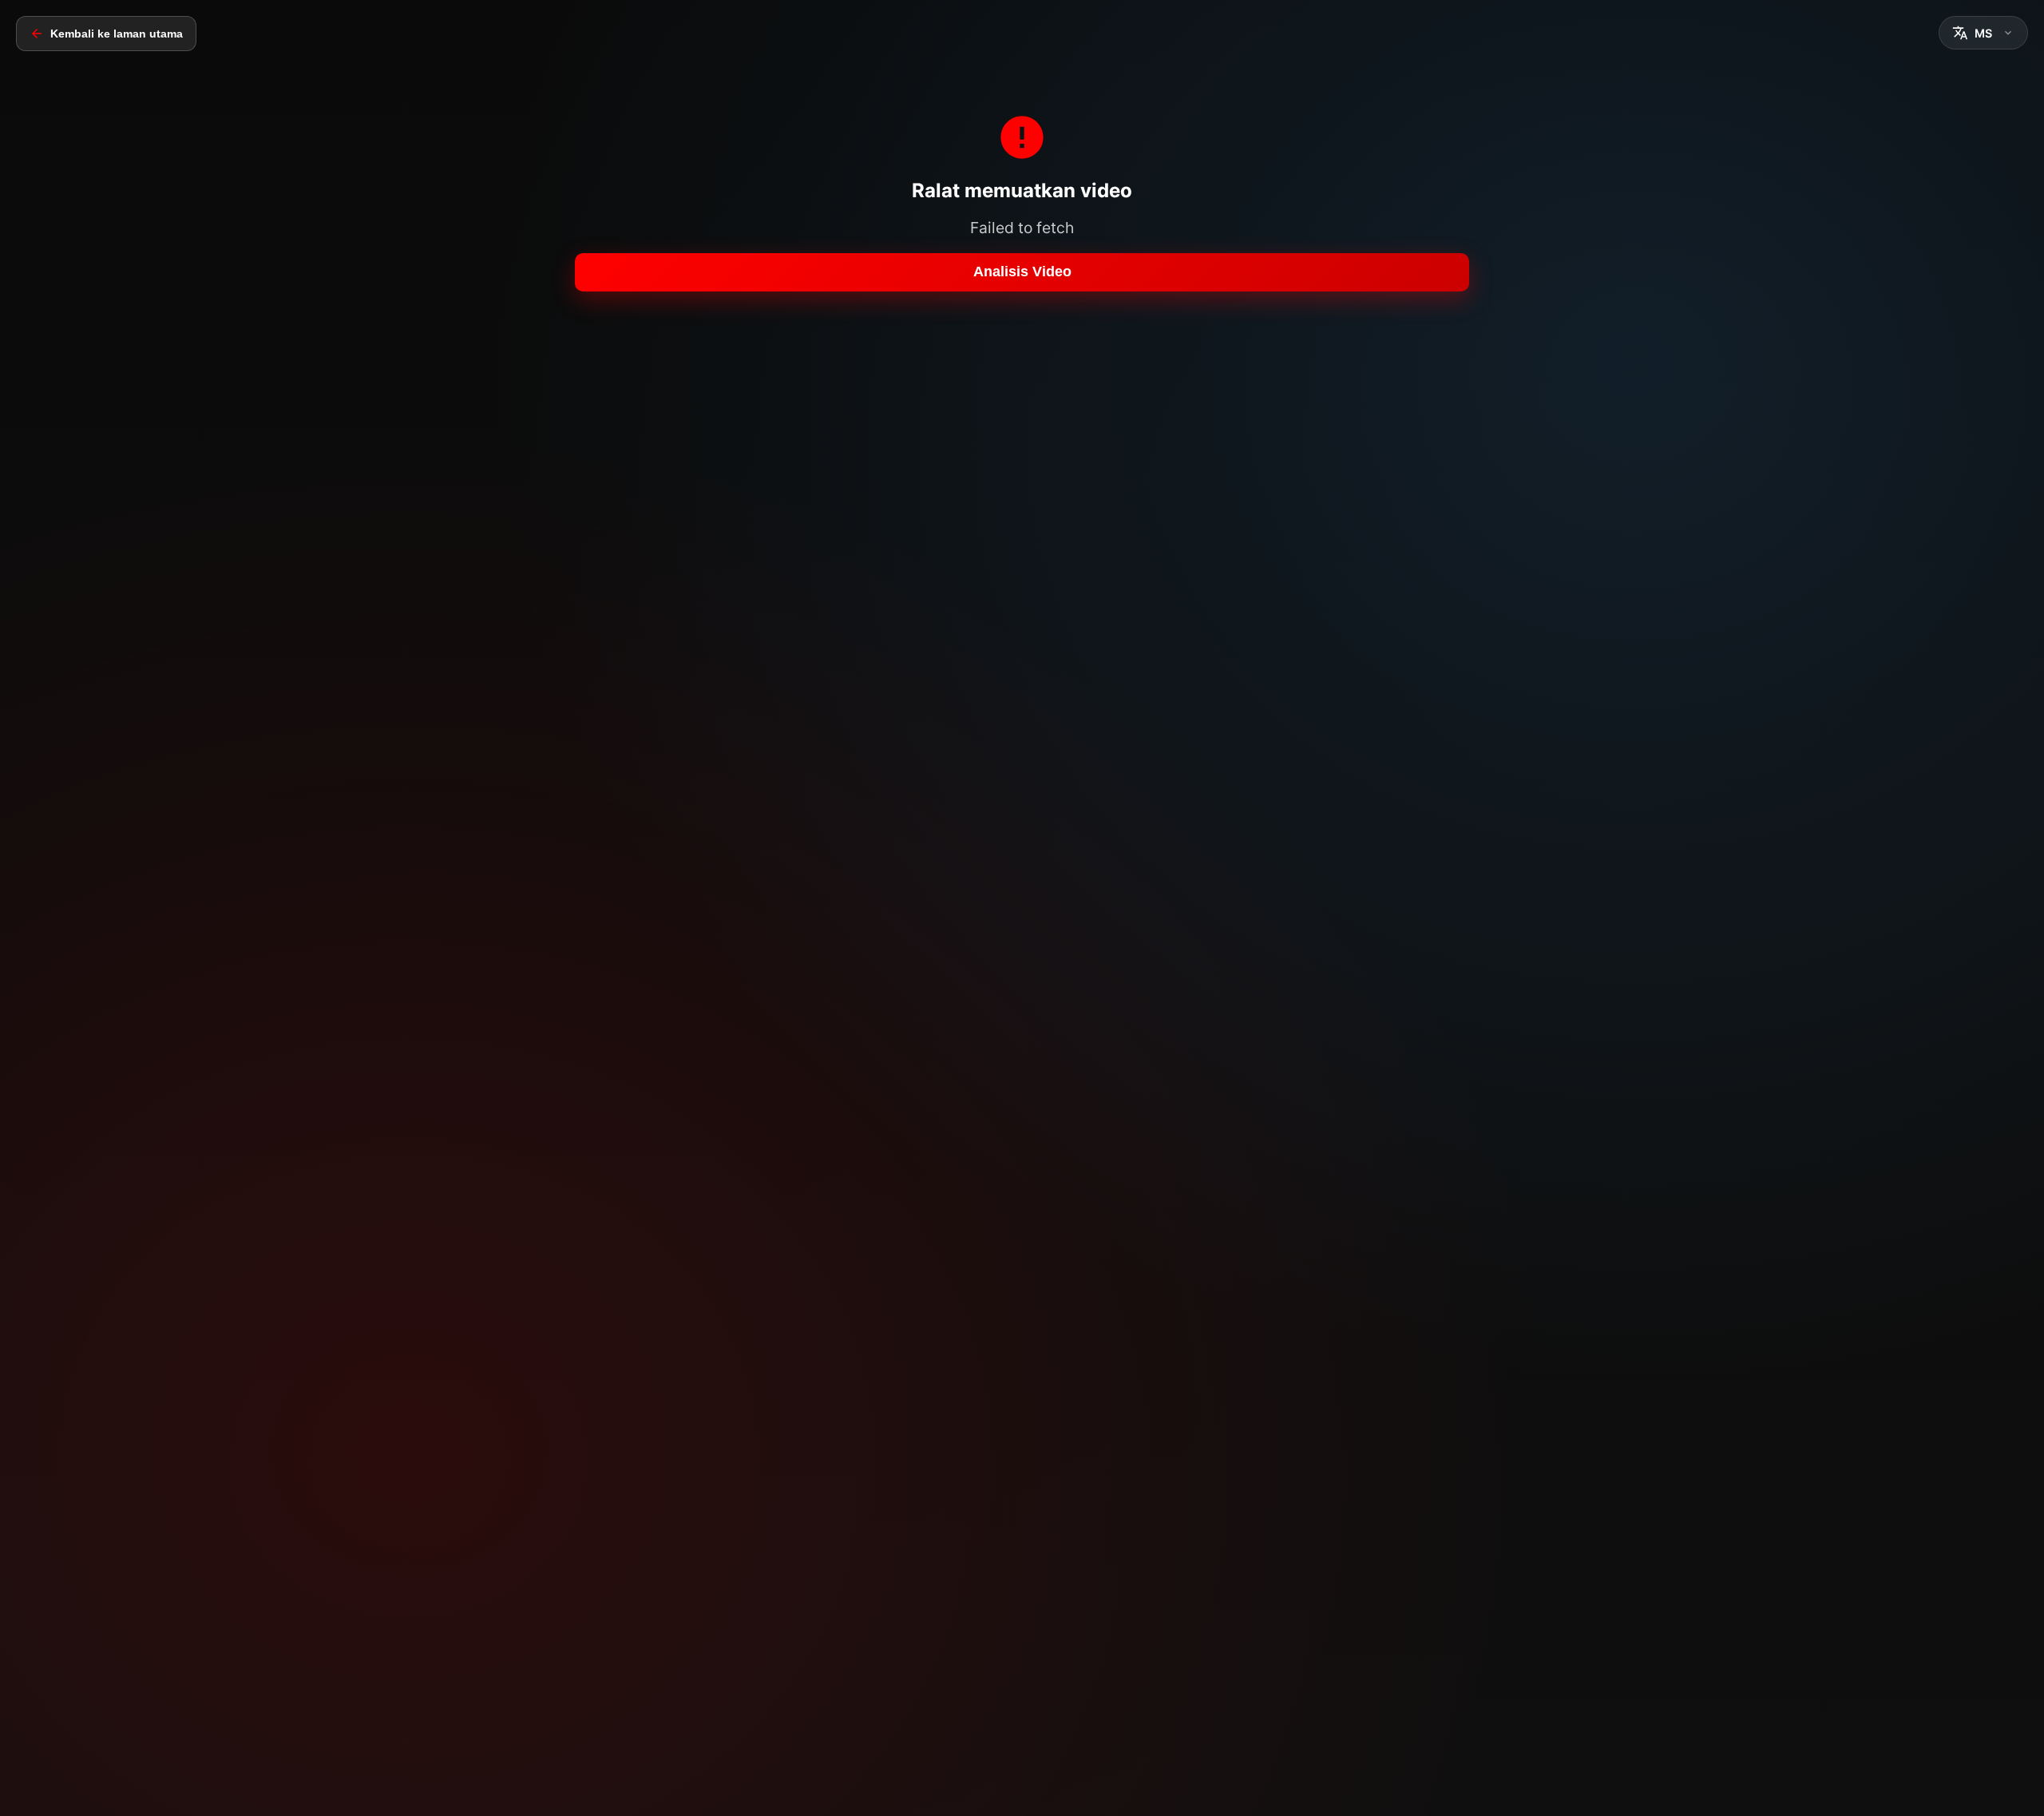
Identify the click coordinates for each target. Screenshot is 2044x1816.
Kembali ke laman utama (117, 34)
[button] (1983, 33)
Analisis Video (1022, 272)
